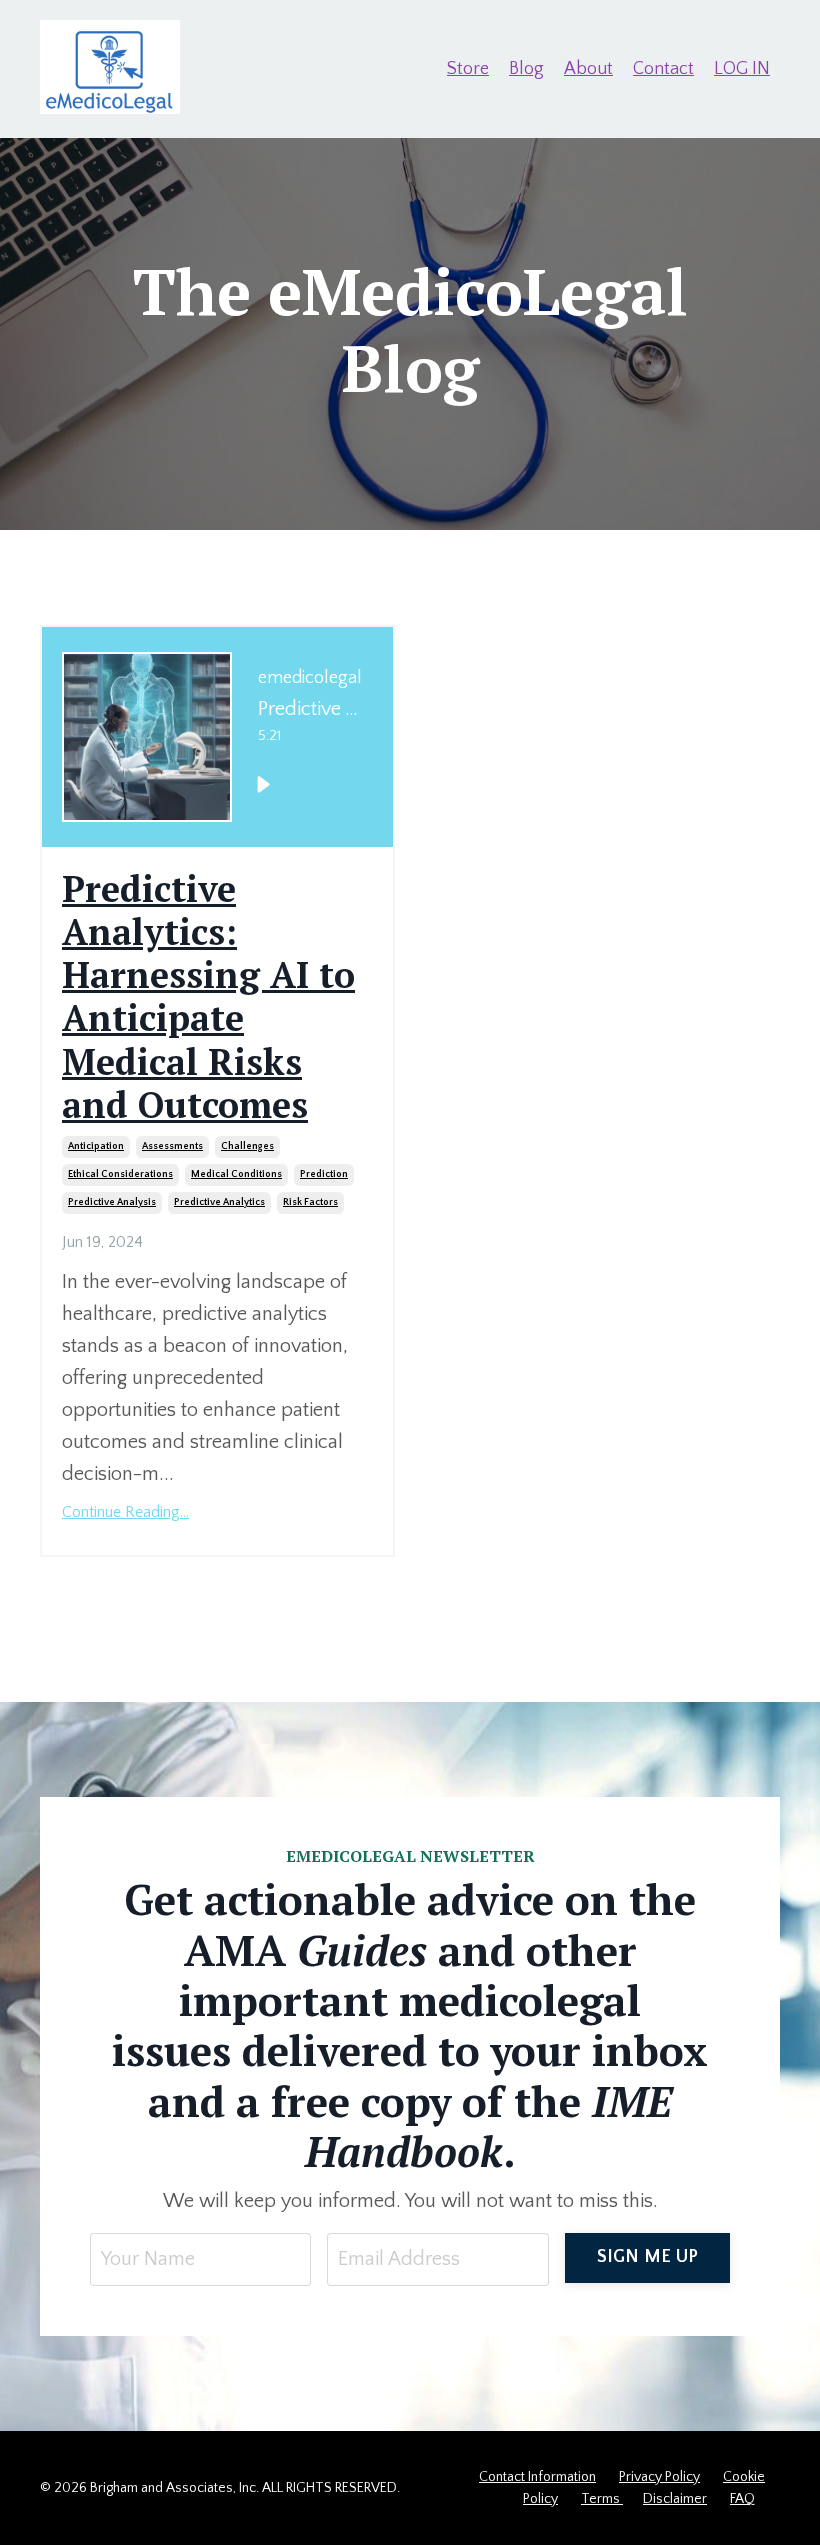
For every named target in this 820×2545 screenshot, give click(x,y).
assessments (172, 1146)
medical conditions (236, 1174)
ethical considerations (120, 1174)
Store (468, 69)
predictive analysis (112, 1202)
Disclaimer (675, 2499)
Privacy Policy (659, 2477)
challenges (247, 1146)
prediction (324, 1174)
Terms (602, 2499)
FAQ (742, 2499)
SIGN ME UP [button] (648, 2257)
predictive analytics (219, 1202)
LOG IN (742, 69)
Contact (663, 69)
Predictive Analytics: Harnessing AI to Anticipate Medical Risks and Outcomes (208, 996)
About (588, 69)
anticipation (96, 1146)
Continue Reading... (125, 1512)
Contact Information (537, 2477)
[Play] (263, 784)
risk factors (310, 1202)
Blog (526, 69)
